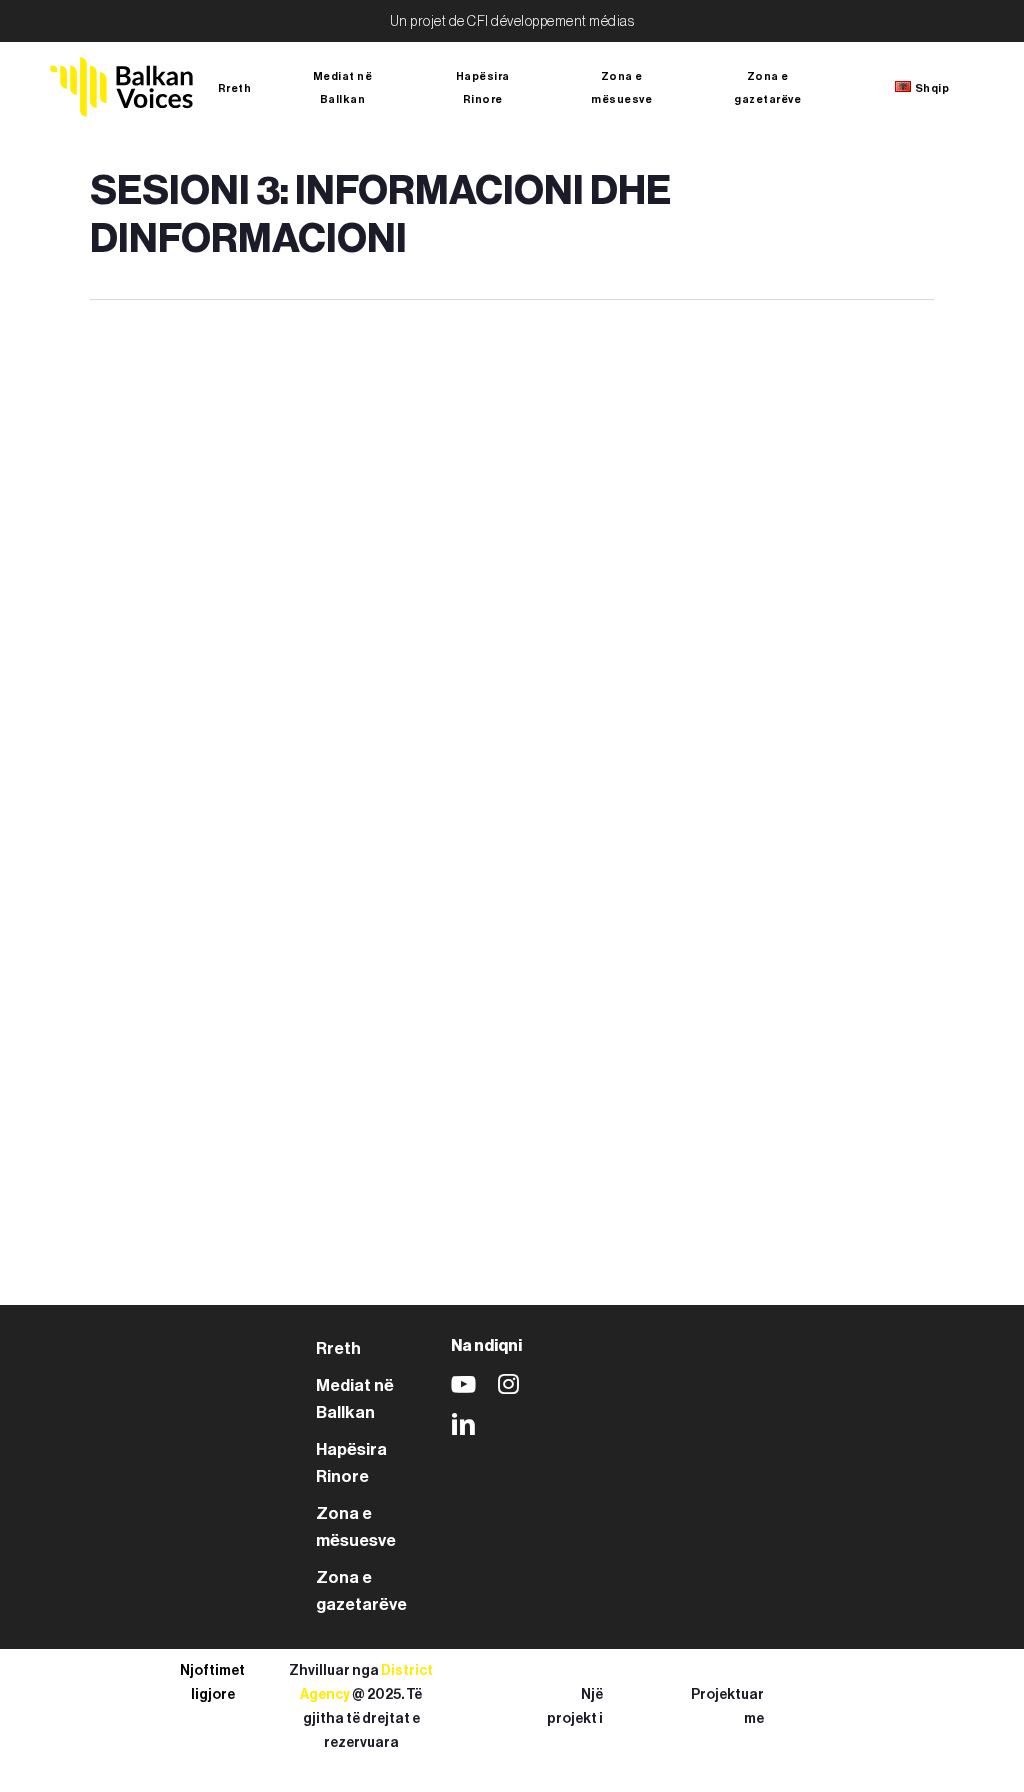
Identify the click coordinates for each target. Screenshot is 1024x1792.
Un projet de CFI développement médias (512, 22)
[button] (338, 1348)
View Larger (192, 458)
